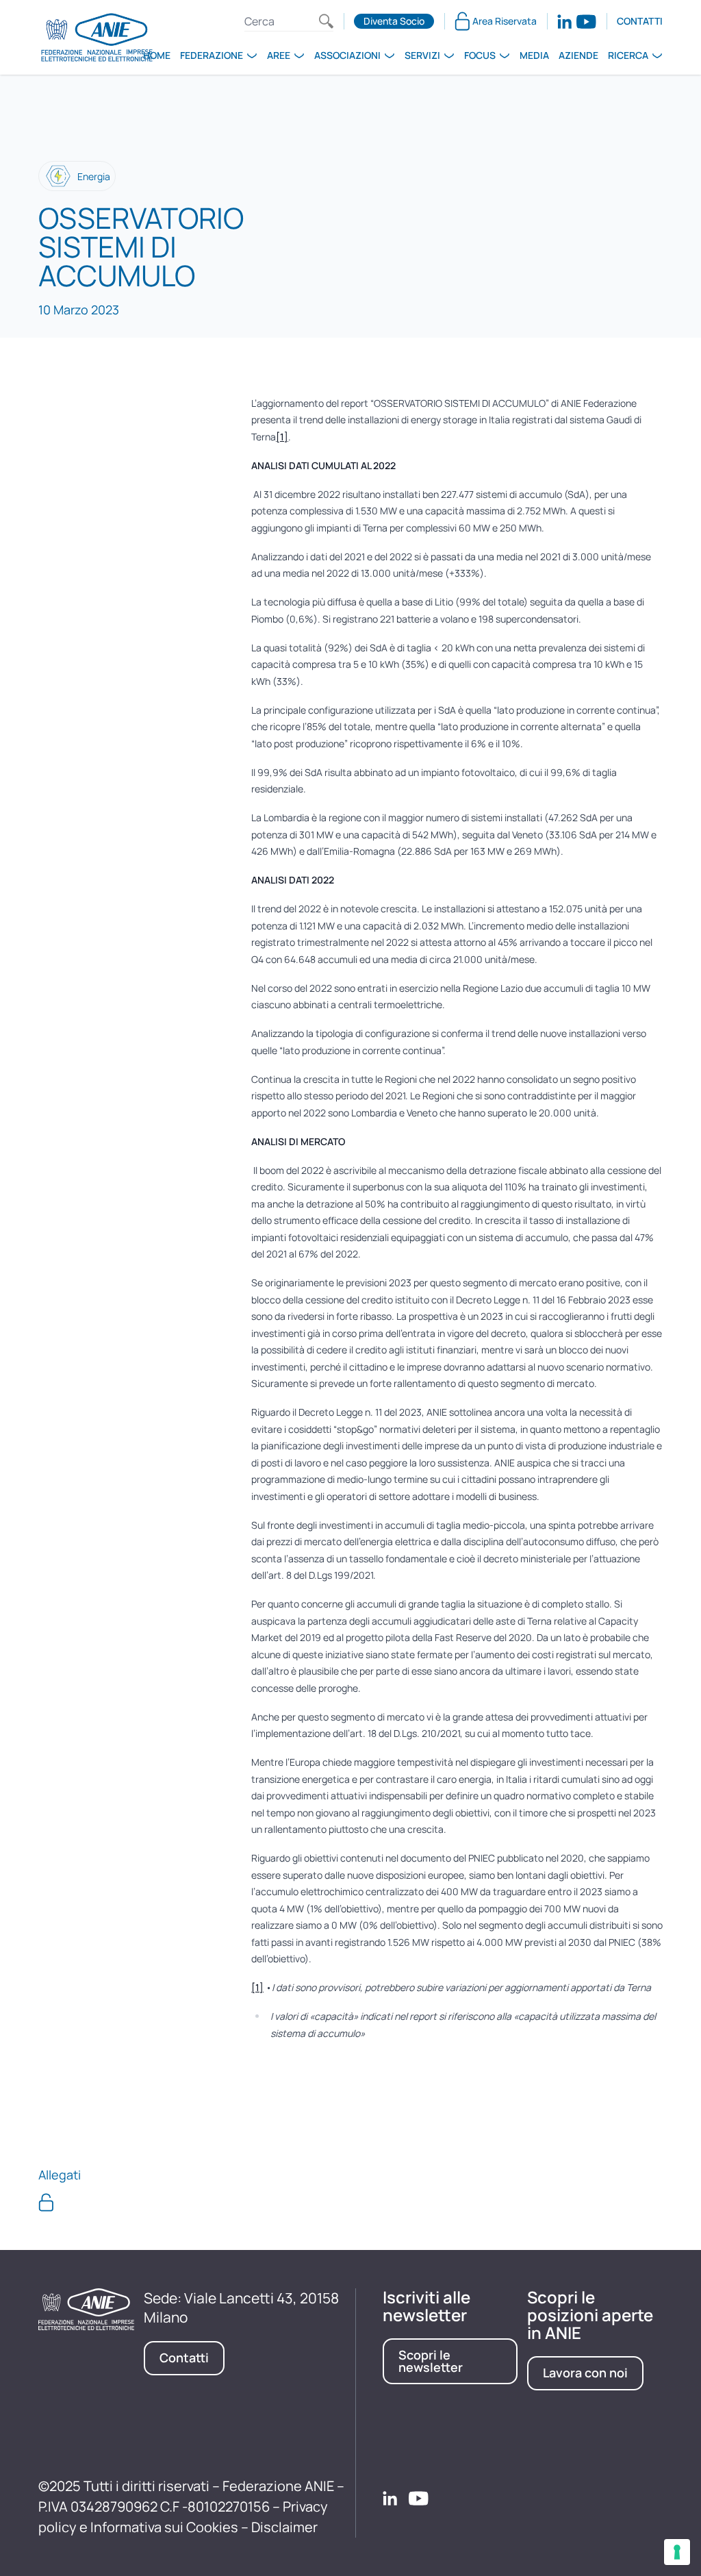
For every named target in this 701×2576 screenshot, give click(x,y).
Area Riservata (505, 21)
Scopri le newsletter (431, 2361)
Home (157, 55)
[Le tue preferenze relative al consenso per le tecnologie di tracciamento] (677, 2552)
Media (534, 55)
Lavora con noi (585, 2373)
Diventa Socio (394, 21)
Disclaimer (284, 2527)
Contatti (640, 21)
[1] (282, 437)
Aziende (578, 55)
